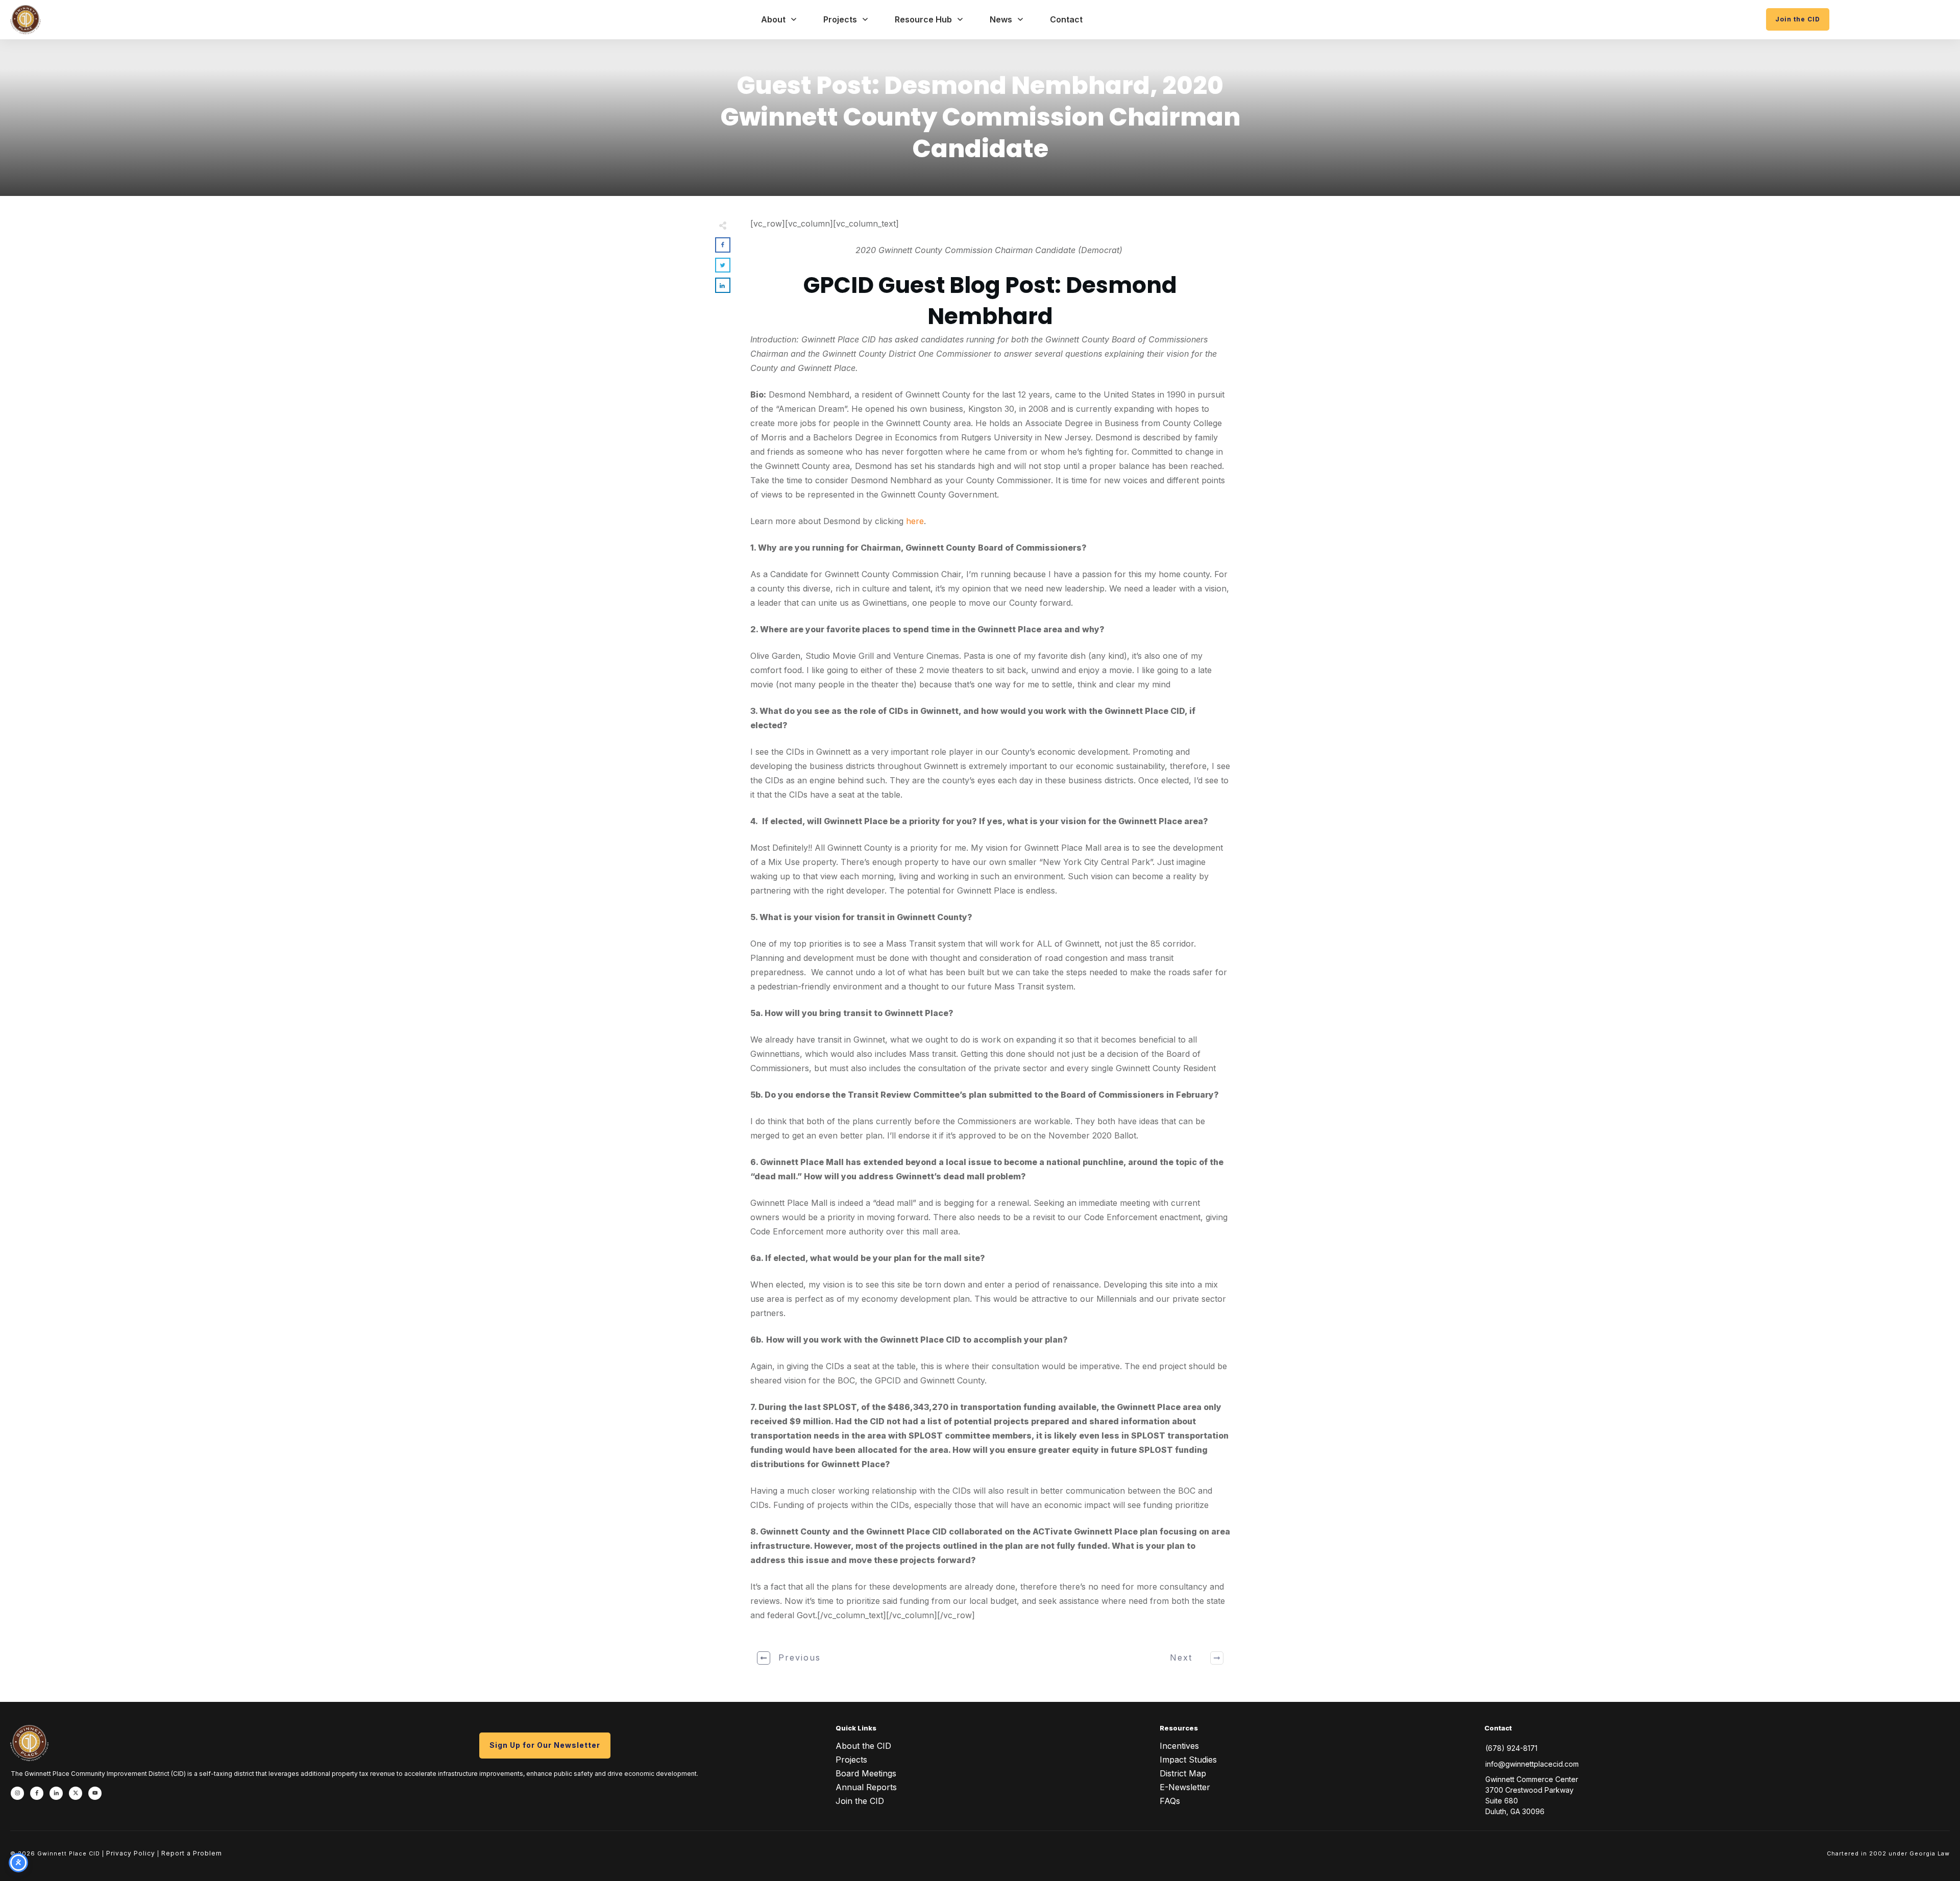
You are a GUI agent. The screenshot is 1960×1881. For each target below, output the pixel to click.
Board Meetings (866, 1773)
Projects (851, 1760)
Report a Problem (192, 1853)
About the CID (863, 1746)
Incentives (1179, 1746)
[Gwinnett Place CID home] (26, 20)
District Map (1183, 1773)
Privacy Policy (131, 1853)
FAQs (1170, 1801)
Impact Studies (1188, 1760)
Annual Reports (866, 1787)
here (915, 521)
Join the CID (860, 1801)
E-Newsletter (1185, 1787)
